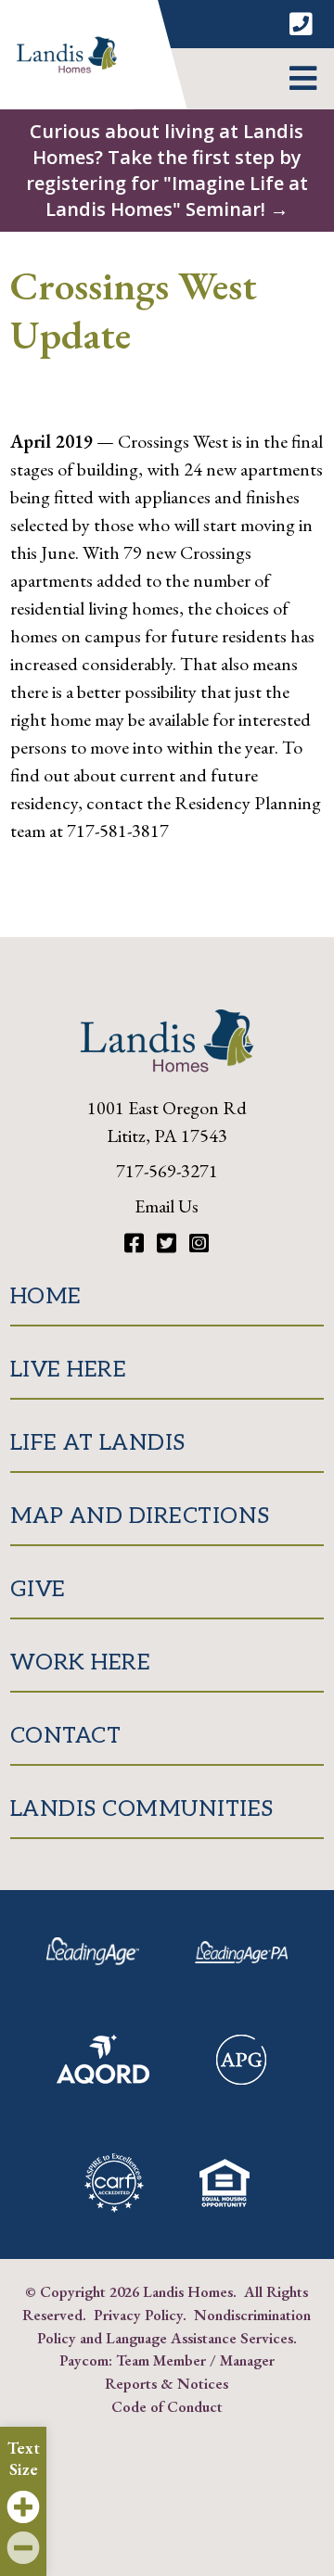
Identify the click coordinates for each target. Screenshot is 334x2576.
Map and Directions (140, 1516)
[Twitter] (169, 1244)
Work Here (81, 1662)
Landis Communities (142, 1809)
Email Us (167, 1206)
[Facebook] (136, 1244)
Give (38, 1589)
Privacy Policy (138, 2315)
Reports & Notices (167, 2383)
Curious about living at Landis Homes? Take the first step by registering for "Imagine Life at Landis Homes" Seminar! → (167, 170)
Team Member (161, 2360)
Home (46, 1296)
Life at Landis (98, 1443)
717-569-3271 (167, 1171)
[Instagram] (199, 1244)
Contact (66, 1736)
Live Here (69, 1370)
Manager (247, 2360)
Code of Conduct (167, 2406)
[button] (303, 79)
